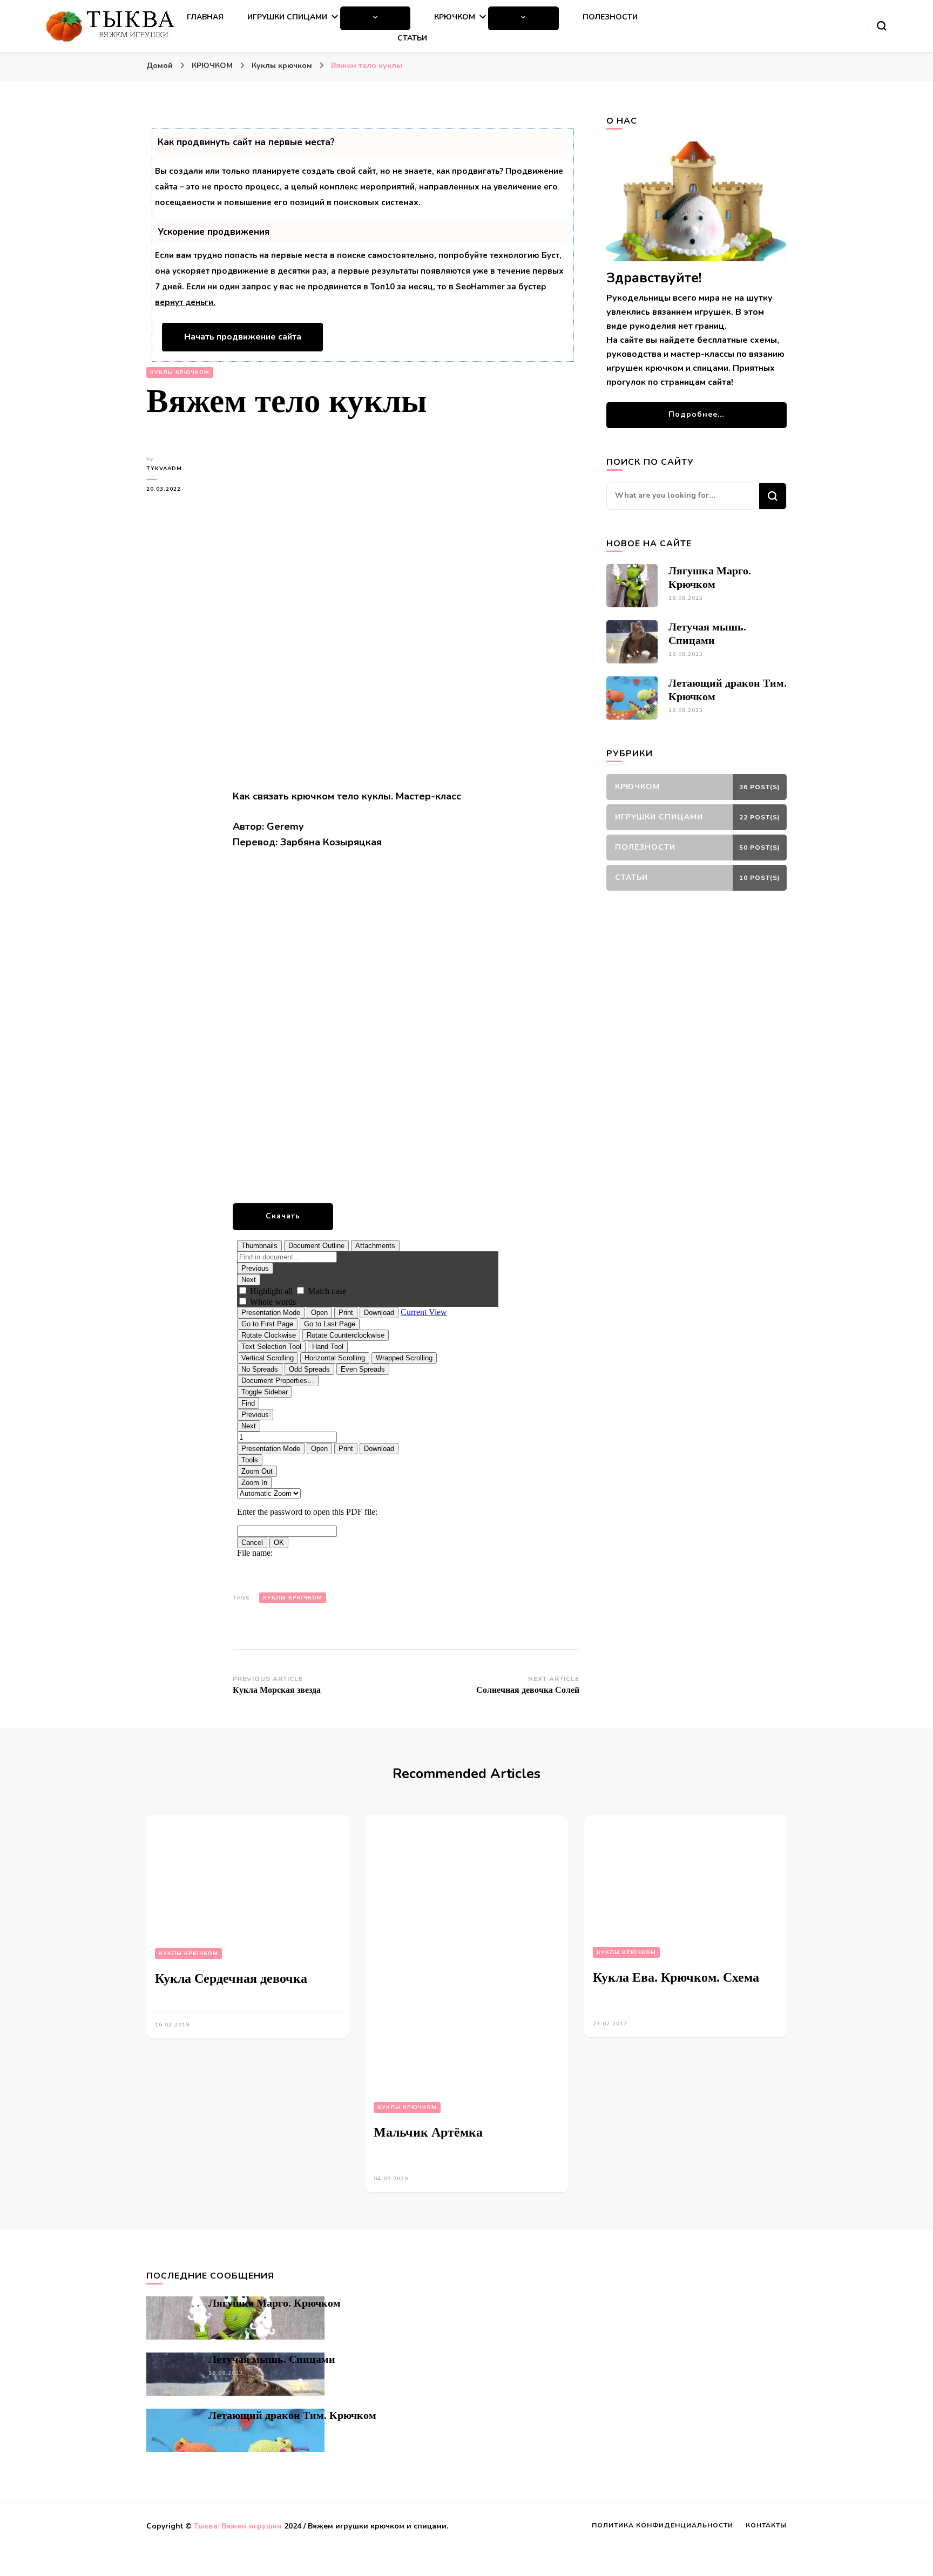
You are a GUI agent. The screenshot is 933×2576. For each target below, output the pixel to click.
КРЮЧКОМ (455, 17)
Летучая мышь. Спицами (272, 2359)
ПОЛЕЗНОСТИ (610, 17)
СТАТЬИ (412, 38)
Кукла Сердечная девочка (231, 1978)
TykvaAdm (164, 469)
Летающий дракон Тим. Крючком (292, 2415)
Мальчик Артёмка (428, 2132)
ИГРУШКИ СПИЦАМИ (287, 17)
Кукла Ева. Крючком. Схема (676, 1977)
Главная (205, 17)
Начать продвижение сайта (243, 337)
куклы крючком (293, 1598)
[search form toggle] (882, 26)
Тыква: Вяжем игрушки (238, 2526)
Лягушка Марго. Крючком (275, 2303)
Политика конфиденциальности (662, 2525)
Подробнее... (696, 414)
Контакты (766, 2525)
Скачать (283, 1216)
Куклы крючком (180, 372)
